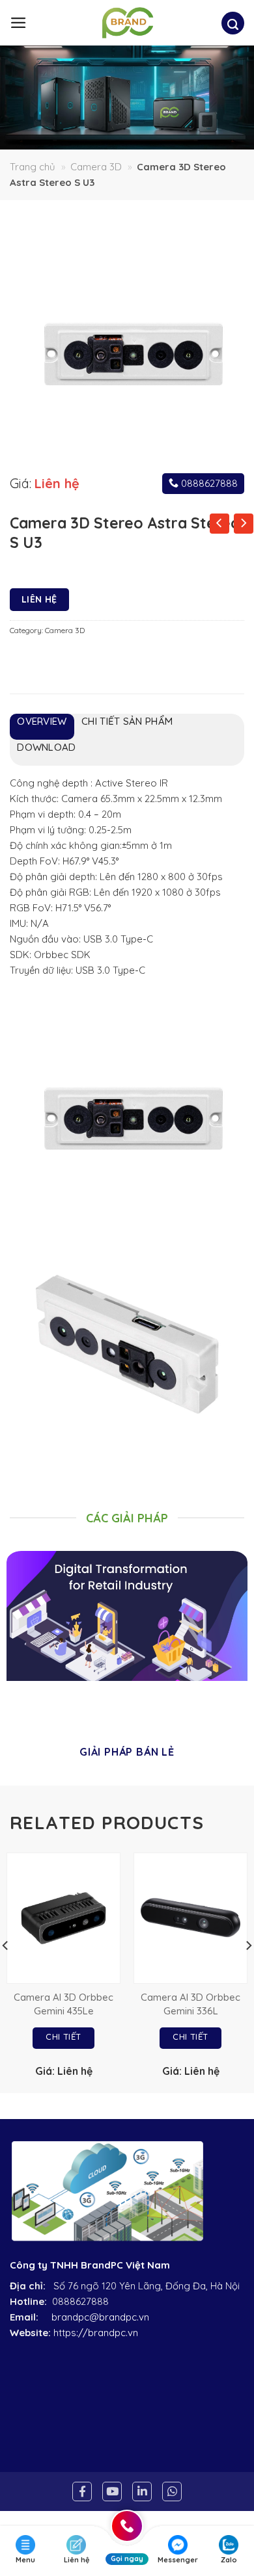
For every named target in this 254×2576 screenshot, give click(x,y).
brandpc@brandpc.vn (100, 2317)
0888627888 (208, 483)
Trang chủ (33, 167)
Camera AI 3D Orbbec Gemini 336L (190, 2004)
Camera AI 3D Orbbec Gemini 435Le (63, 2004)
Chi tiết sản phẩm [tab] (127, 721)
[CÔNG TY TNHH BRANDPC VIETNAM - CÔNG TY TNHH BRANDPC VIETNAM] (127, 23)
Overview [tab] (42, 721)
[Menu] (19, 23)
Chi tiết (63, 2036)
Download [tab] (46, 747)
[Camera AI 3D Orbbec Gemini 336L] (190, 1918)
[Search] (233, 25)
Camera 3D (96, 167)
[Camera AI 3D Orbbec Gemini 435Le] (63, 1918)
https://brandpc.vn (96, 2333)
